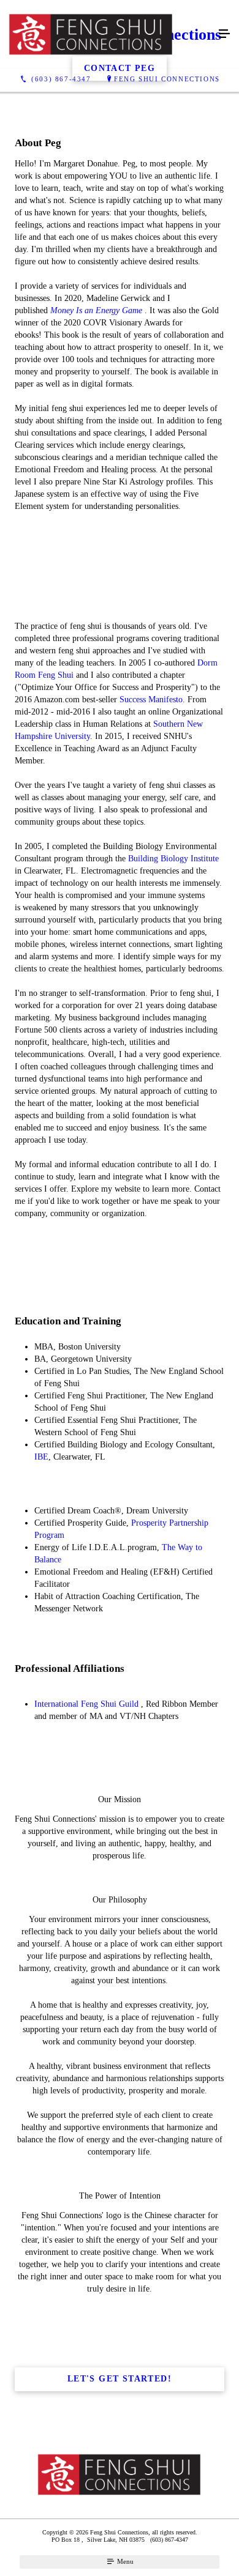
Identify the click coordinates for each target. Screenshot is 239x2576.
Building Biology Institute (173, 859)
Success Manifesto (151, 700)
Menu (124, 2561)
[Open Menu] (224, 34)
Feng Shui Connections (167, 79)
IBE (41, 1457)
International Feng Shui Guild (86, 1704)
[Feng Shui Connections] (107, 34)
